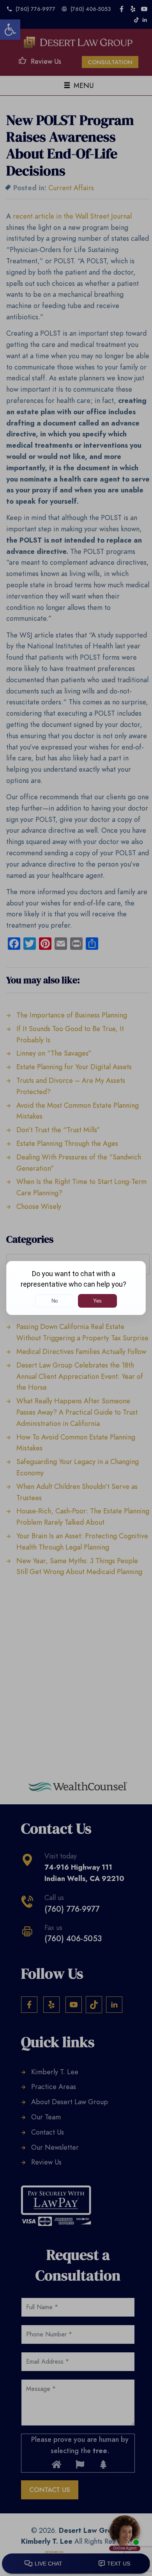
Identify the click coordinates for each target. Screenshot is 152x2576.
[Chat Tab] (76, 1288)
